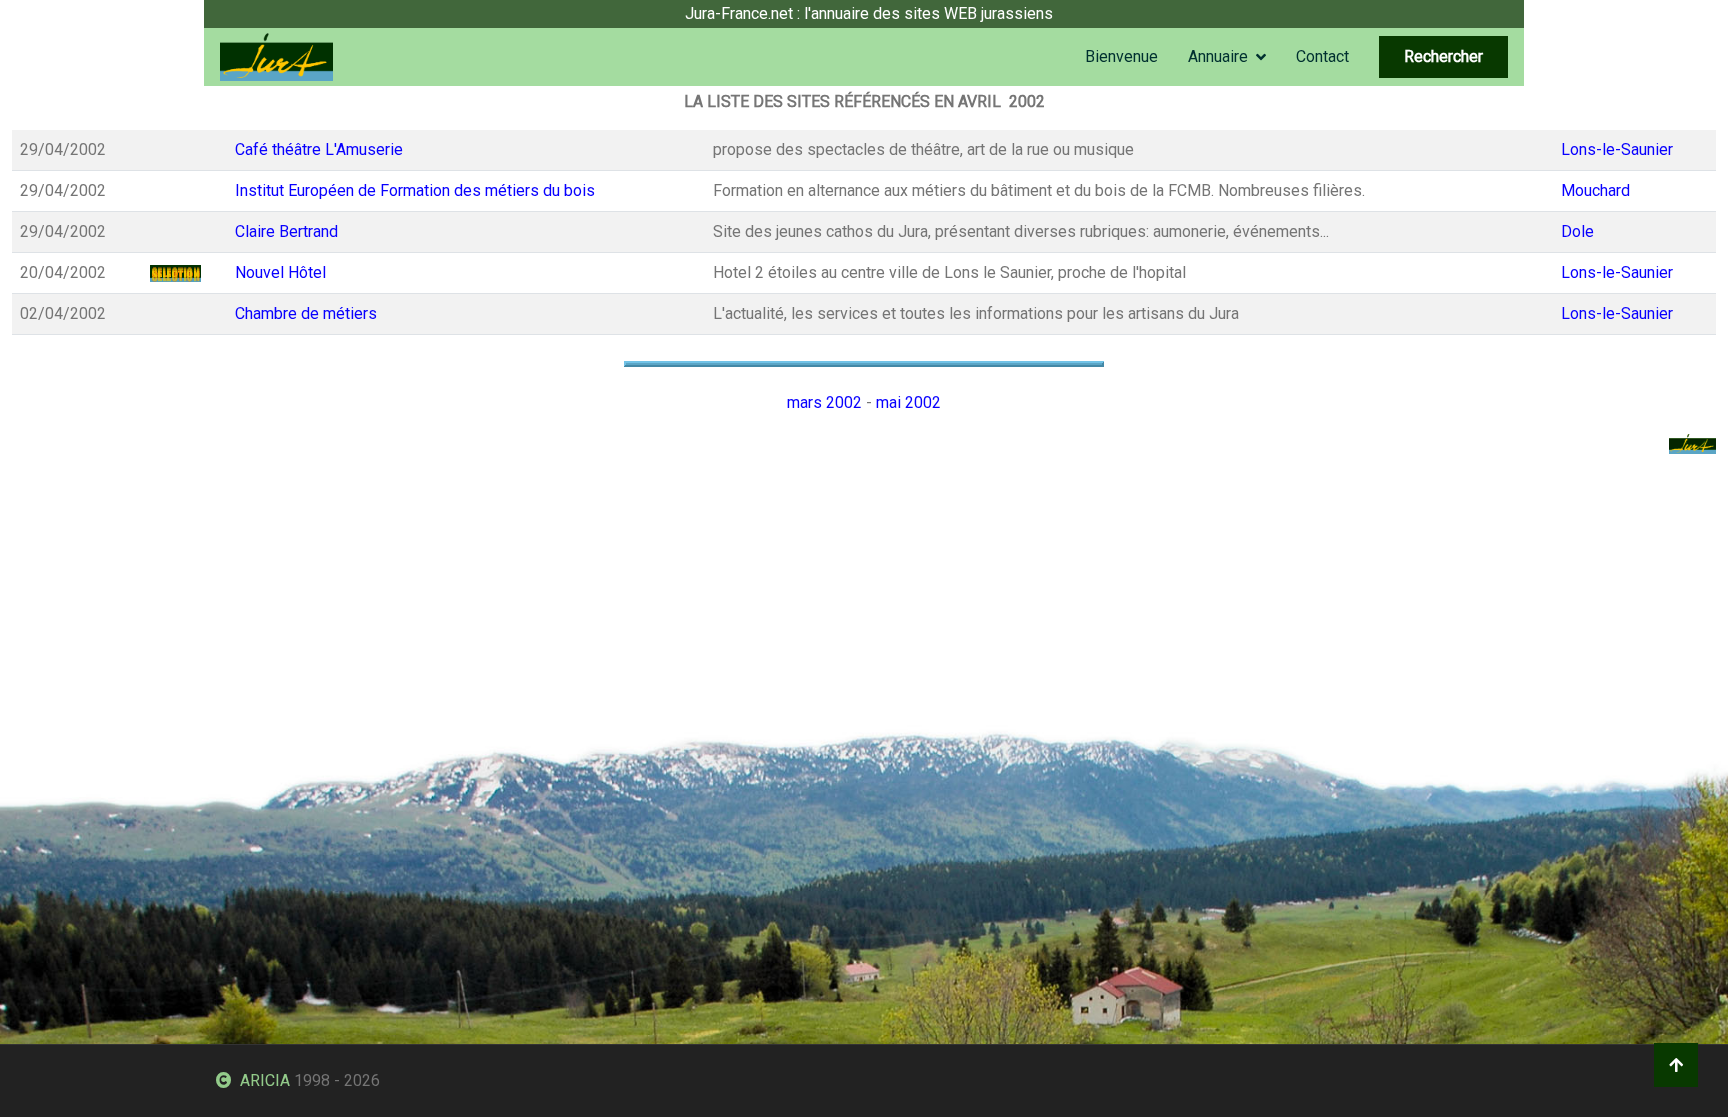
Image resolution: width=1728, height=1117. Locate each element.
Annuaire (1218, 56)
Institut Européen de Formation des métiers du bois (415, 190)
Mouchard (1595, 190)
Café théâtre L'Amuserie (319, 149)
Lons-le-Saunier (1617, 149)
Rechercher (1443, 56)
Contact (1322, 56)
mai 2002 (908, 402)
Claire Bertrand (286, 231)
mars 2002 (824, 402)
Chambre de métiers (306, 313)
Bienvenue (1121, 56)
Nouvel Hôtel (280, 272)
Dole (1577, 231)
